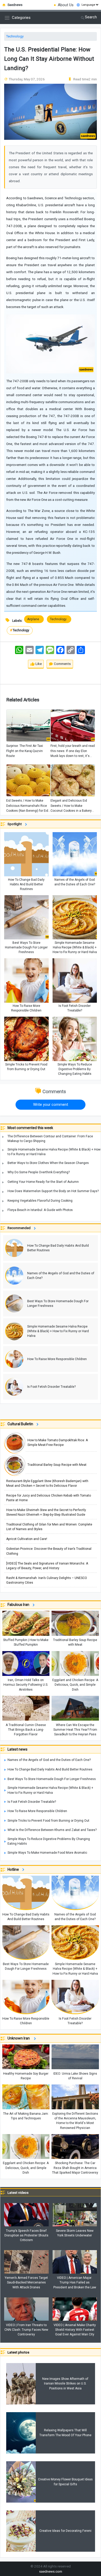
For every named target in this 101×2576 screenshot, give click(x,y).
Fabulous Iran (19, 1605)
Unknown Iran (20, 2038)
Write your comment (51, 1105)
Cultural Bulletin (21, 1424)
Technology (15, 36)
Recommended (20, 1228)
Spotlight (15, 824)
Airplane (34, 619)
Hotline (14, 1869)
